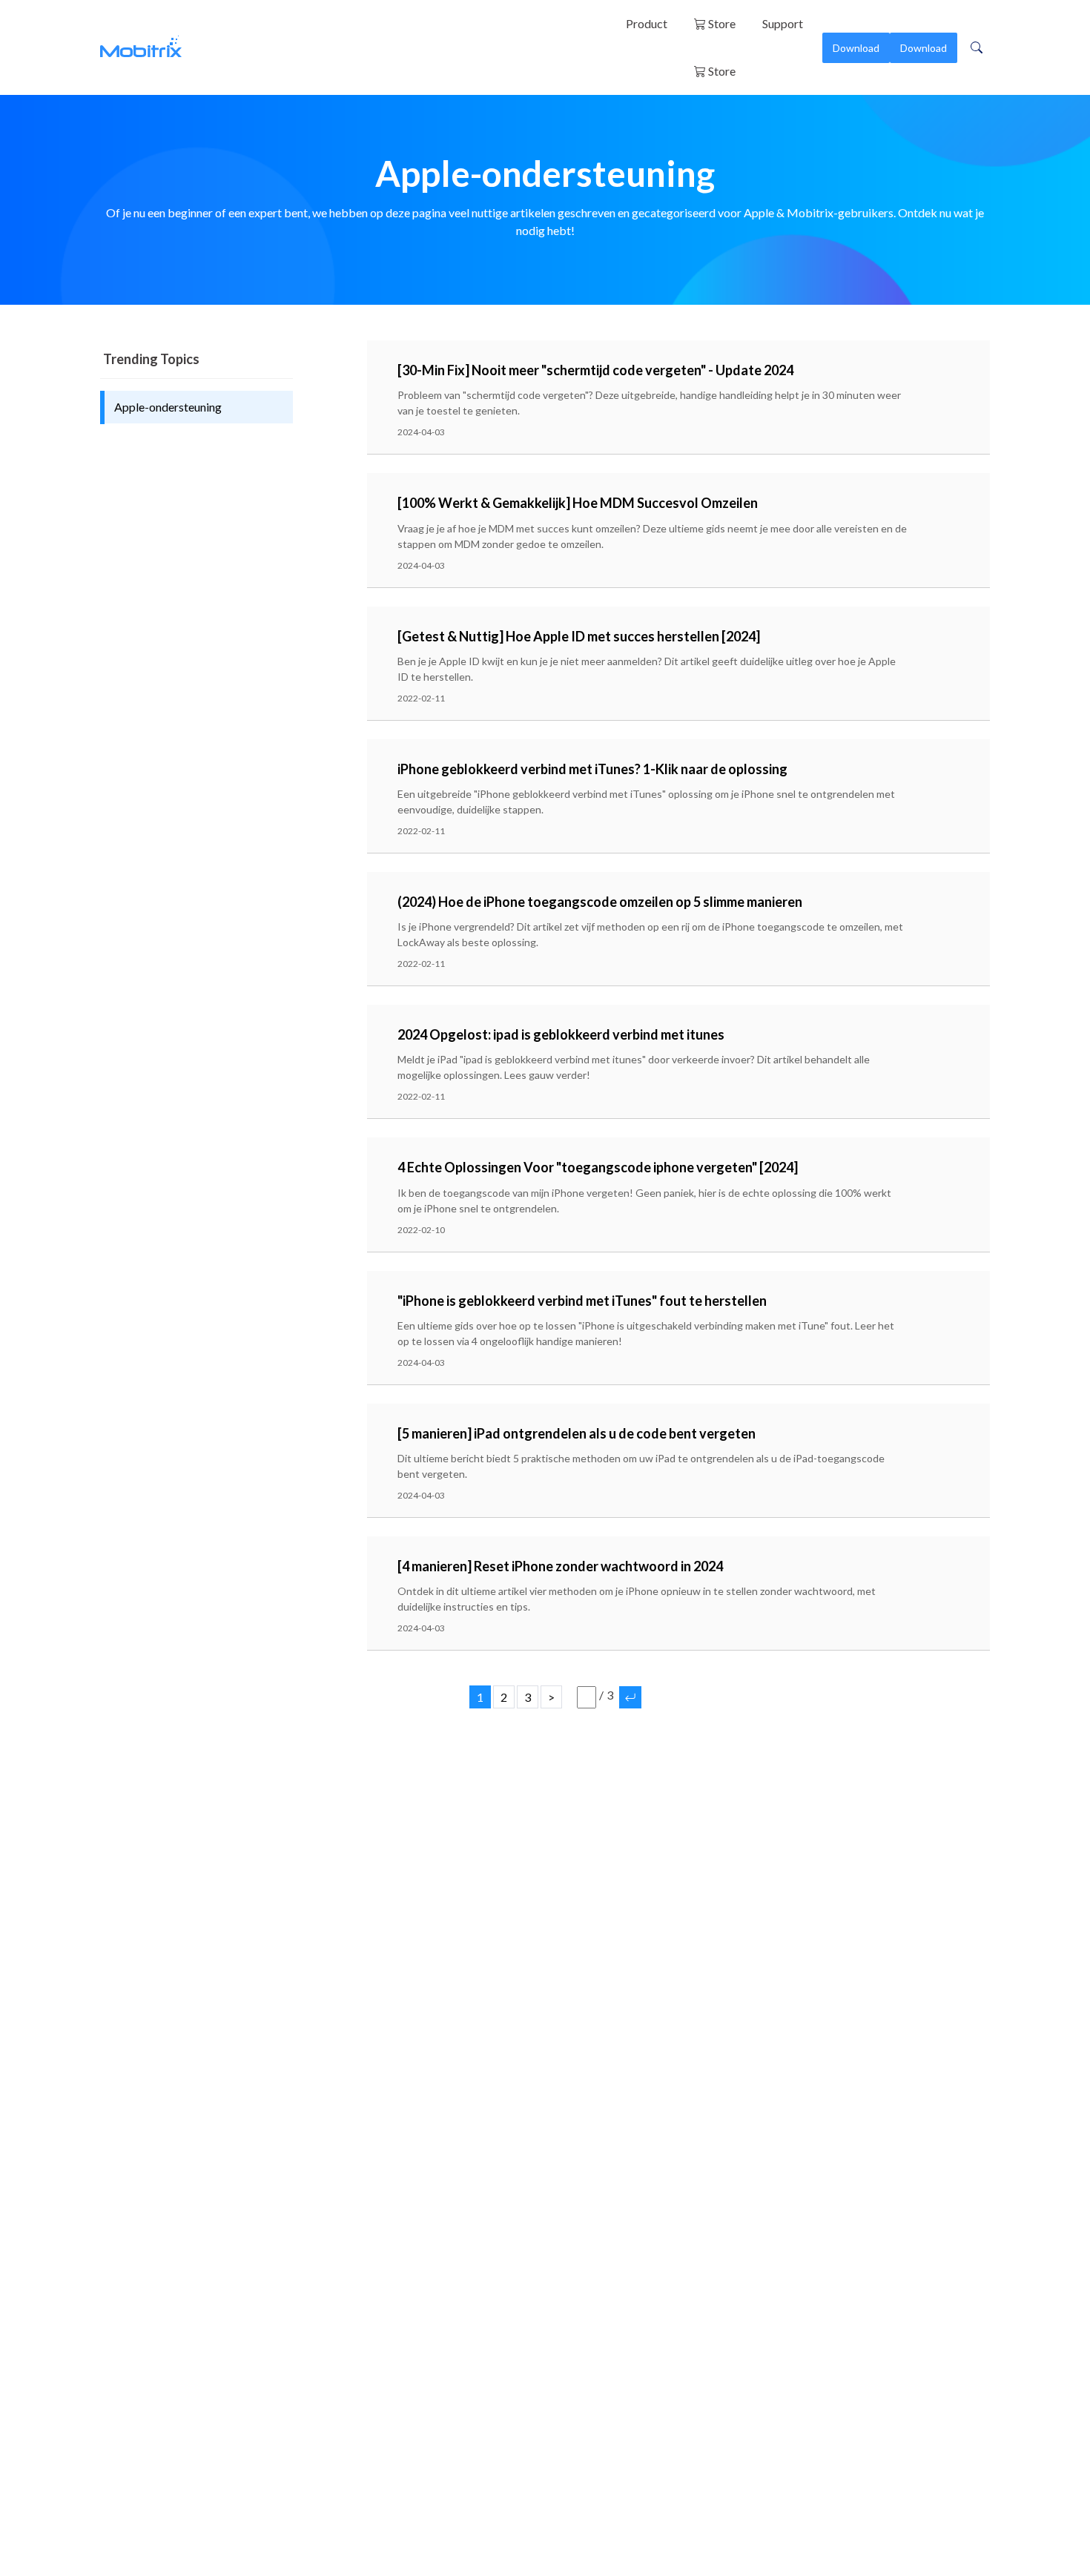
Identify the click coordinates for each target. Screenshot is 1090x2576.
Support (783, 23)
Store (721, 23)
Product (647, 23)
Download (856, 48)
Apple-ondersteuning (168, 407)
